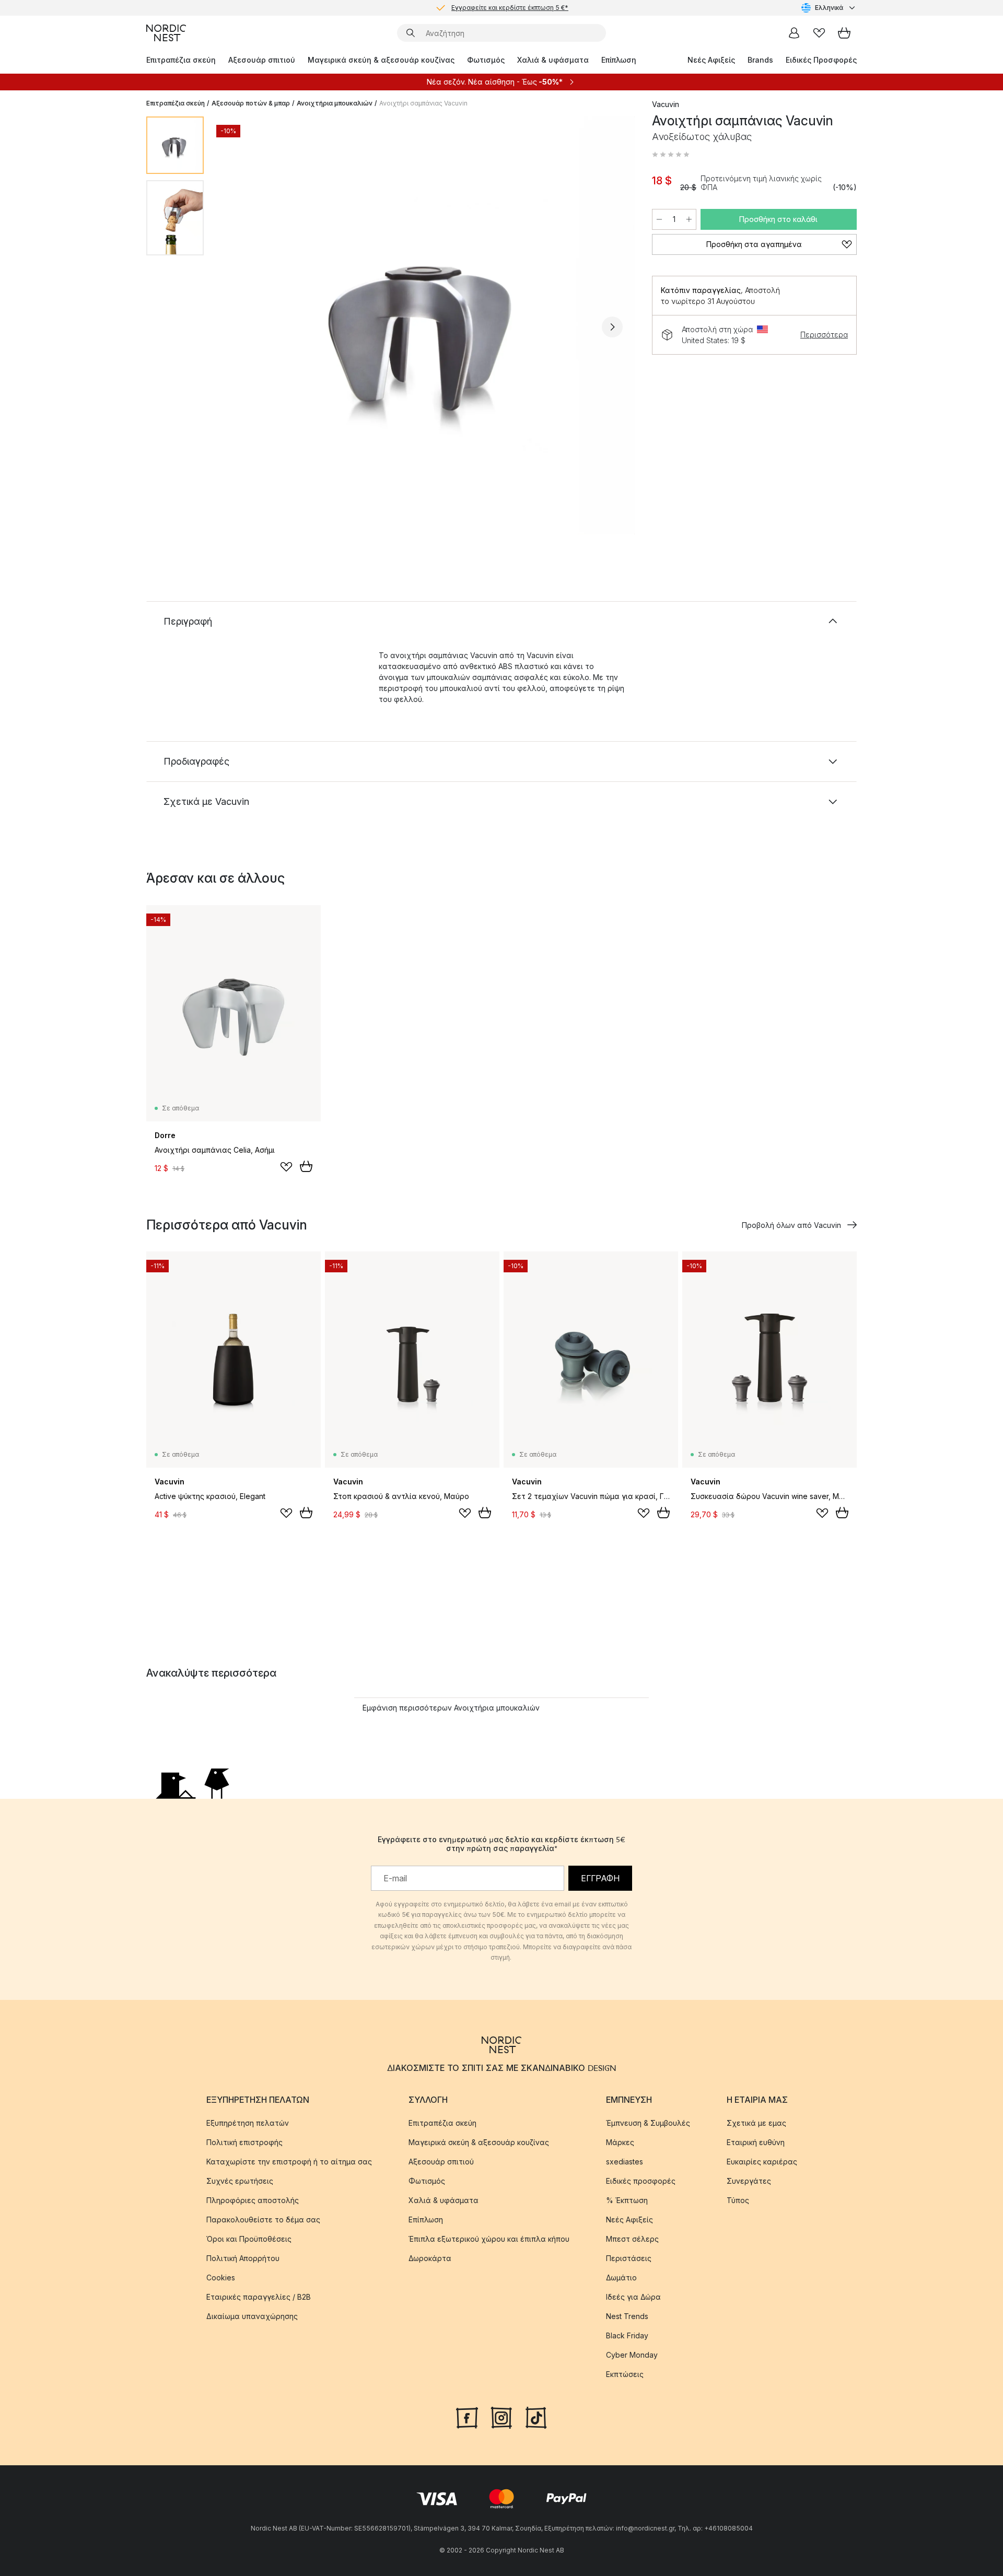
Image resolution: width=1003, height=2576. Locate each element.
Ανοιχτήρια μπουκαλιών (335, 103)
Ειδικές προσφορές (641, 2181)
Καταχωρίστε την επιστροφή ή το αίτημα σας (289, 2162)
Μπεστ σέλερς (632, 2239)
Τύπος (738, 2200)
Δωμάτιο (621, 2278)
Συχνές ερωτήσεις (240, 2181)
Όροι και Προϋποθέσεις (249, 2239)
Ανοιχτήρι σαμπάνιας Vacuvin (423, 103)
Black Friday (627, 2335)
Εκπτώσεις (625, 2374)
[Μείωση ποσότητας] (659, 219)
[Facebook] (467, 2417)
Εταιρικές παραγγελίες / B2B (259, 2297)
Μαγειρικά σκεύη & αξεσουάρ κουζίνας (381, 60)
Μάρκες (620, 2142)
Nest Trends (627, 2316)
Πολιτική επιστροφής (244, 2142)
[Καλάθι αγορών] (844, 33)
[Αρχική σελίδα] (166, 33)
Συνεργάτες (749, 2181)
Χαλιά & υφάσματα (553, 60)
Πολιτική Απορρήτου (243, 2258)
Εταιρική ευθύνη (756, 2142)
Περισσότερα (824, 335)
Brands (760, 60)
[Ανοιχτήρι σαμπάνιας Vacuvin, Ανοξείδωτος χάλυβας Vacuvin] (426, 325)
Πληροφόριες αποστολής (253, 2200)
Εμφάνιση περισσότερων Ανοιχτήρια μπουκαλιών (451, 1708)
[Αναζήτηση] (411, 33)
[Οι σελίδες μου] (794, 33)
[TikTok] (536, 2417)
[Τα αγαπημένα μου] (819, 33)
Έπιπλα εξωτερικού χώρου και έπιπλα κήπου (489, 2239)
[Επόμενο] (612, 327)
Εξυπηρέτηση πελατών (248, 2123)
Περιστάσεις (629, 2258)
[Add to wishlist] (286, 1167)
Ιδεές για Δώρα (633, 2297)
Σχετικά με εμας (756, 2123)
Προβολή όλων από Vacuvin (791, 1225)
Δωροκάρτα (430, 2258)
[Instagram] (501, 2417)
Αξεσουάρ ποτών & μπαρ (251, 103)
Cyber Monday (632, 2355)
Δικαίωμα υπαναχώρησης (252, 2316)
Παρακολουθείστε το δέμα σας (263, 2220)
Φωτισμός (486, 60)
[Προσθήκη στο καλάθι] (306, 1166)
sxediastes (625, 2162)
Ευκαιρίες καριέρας (762, 2162)
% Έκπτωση (627, 2200)
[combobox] (829, 8)
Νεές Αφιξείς (711, 60)
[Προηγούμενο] (239, 327)
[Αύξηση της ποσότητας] (689, 219)
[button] (671, 155)
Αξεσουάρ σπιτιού (262, 60)
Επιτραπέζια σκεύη (181, 60)
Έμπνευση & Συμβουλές (648, 2123)
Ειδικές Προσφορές (821, 60)
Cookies (221, 2278)
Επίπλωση (619, 60)
